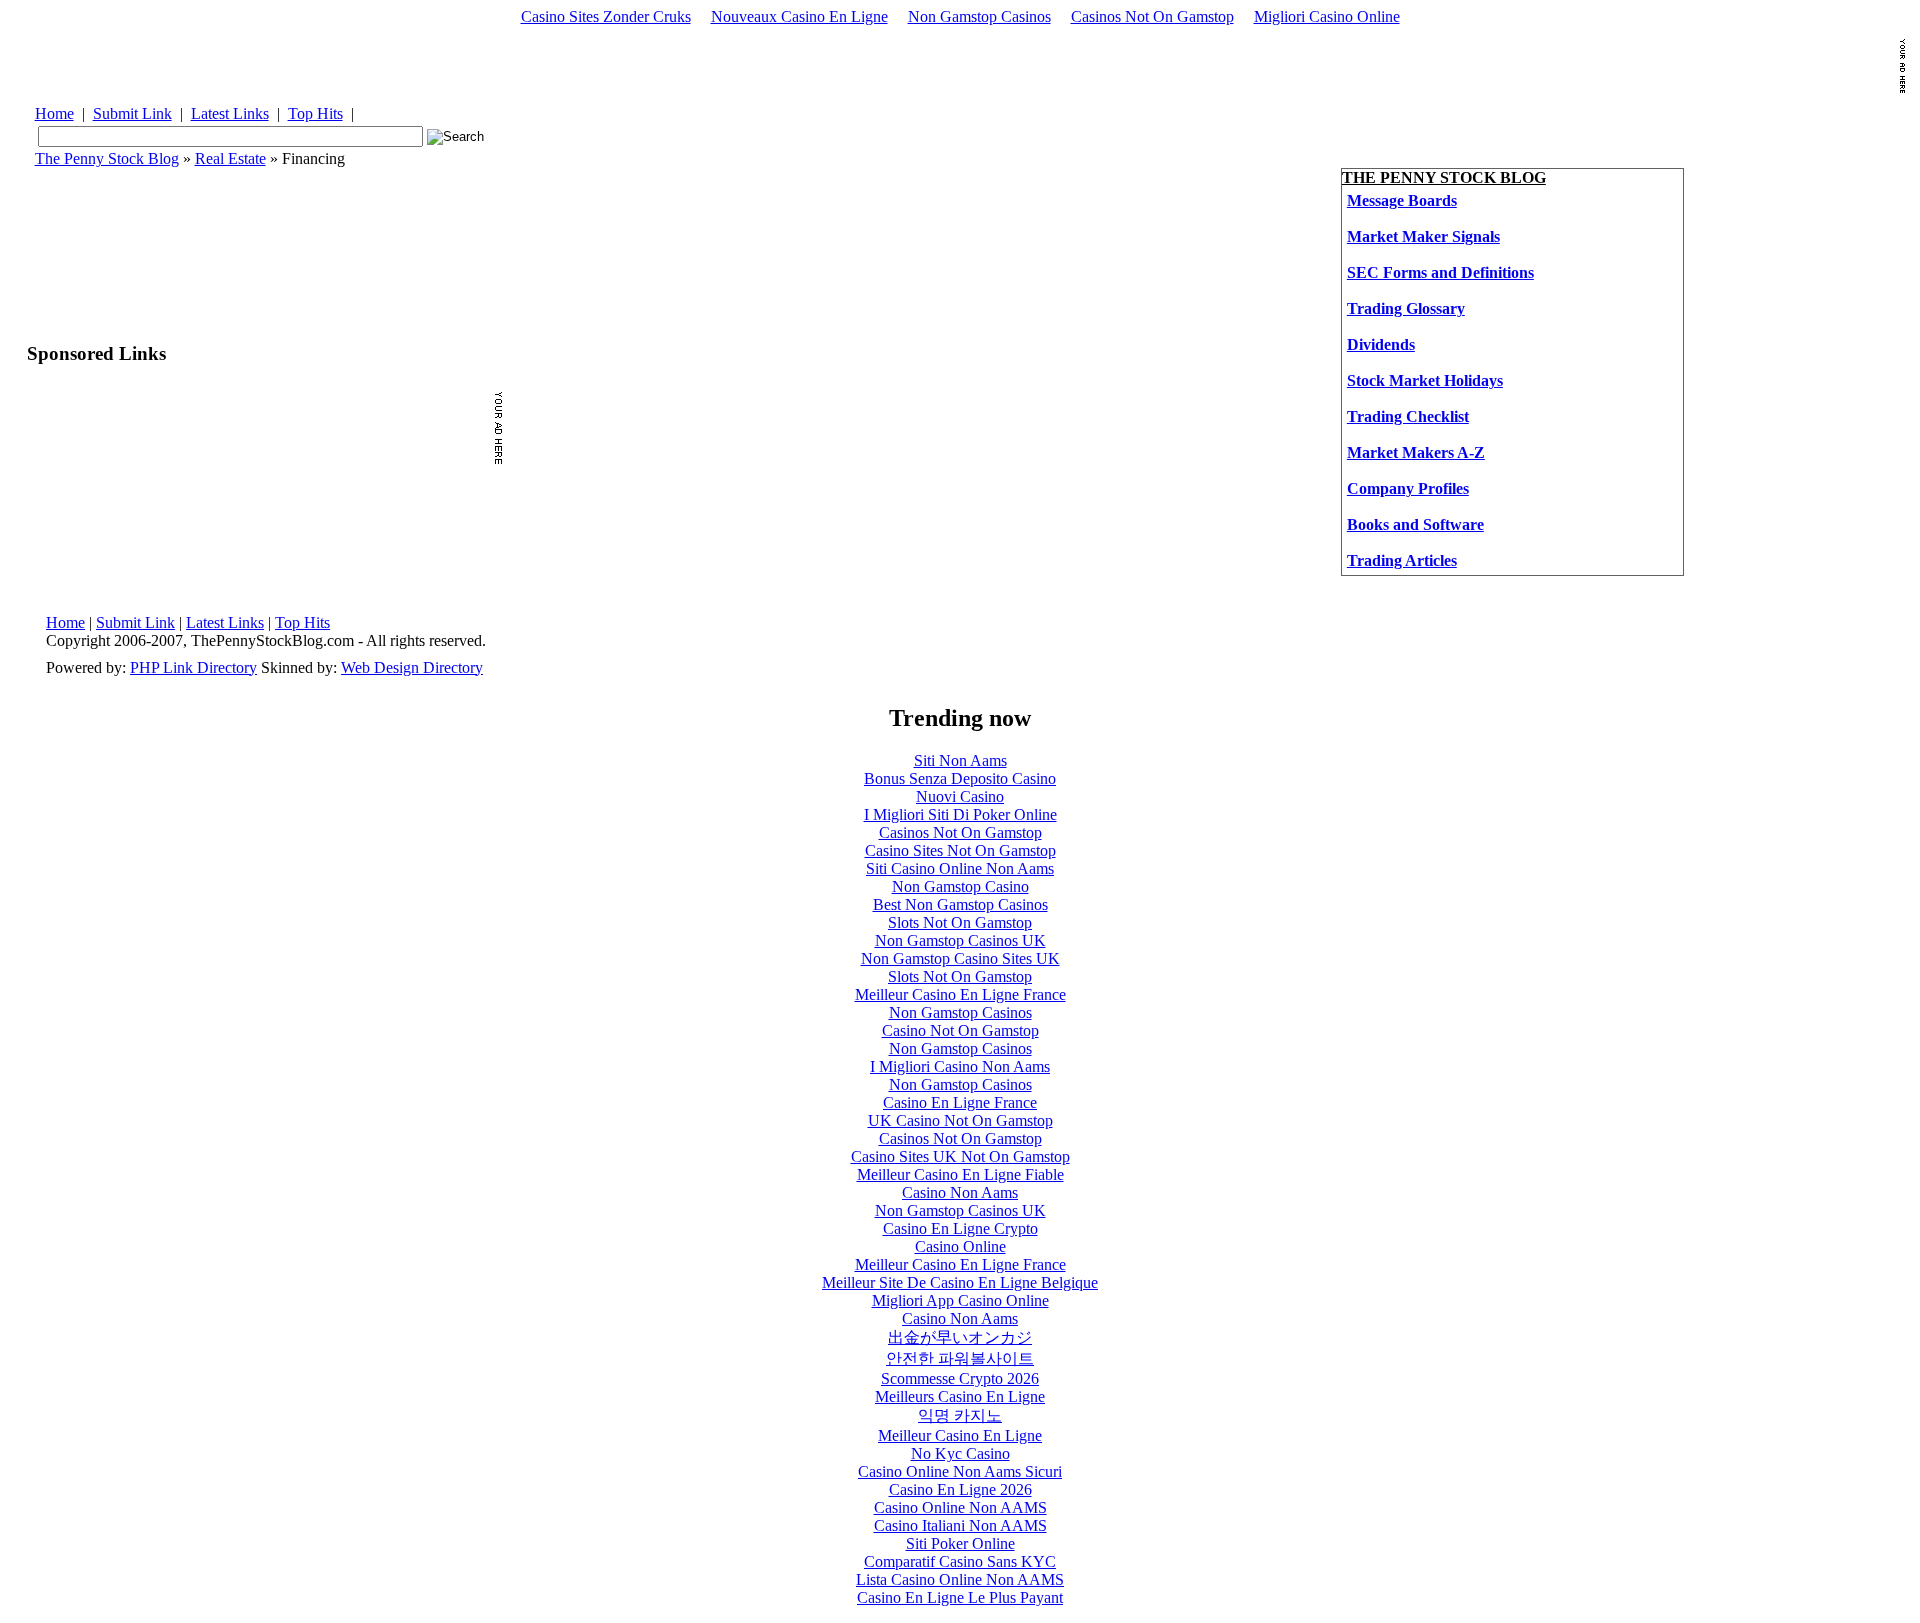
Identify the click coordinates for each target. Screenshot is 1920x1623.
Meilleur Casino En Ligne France (960, 994)
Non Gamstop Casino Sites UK (960, 958)
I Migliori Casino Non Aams (960, 1066)
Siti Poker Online (960, 1543)
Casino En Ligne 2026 (960, 1489)
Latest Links (230, 113)
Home (54, 113)
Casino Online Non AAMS (960, 1507)
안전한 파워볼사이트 (960, 1358)
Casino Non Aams (960, 1192)
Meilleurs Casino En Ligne (960, 1396)
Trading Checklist (1408, 416)
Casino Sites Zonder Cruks (606, 16)
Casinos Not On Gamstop (1152, 16)
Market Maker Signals (1423, 236)
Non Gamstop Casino (960, 886)
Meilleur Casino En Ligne (960, 1435)
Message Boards (1402, 200)
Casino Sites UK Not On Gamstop (960, 1156)
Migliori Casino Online (1327, 16)
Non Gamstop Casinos (979, 16)
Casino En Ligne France (960, 1102)
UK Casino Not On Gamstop (960, 1120)
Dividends (1381, 344)
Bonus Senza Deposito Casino (960, 778)
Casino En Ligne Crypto (960, 1228)
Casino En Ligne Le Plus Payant (960, 1597)
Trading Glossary (1406, 308)
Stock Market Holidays (1425, 380)
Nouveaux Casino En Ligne (799, 16)
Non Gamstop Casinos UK (960, 940)
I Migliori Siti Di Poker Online (960, 814)
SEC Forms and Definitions (1440, 272)
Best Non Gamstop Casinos (960, 904)
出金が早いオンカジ (960, 1337)
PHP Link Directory (193, 667)
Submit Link (132, 113)
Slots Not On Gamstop (960, 922)
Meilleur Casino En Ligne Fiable (960, 1174)
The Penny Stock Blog (107, 158)
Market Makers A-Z (1416, 452)
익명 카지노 (960, 1415)
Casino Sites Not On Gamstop (960, 850)
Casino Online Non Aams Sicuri (960, 1471)
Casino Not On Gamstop (960, 1030)
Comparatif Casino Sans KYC (960, 1561)
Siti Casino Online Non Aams (960, 868)
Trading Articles (1402, 560)
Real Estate (230, 158)
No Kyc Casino (960, 1453)
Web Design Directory (412, 667)
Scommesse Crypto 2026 (960, 1378)
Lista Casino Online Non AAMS (960, 1579)
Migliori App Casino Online (960, 1300)
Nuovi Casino (960, 796)
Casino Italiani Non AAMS (960, 1525)
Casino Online (960, 1246)
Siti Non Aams (960, 760)
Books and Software (1415, 524)
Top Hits (315, 113)
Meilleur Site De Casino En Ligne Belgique (960, 1282)
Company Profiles (1408, 488)
